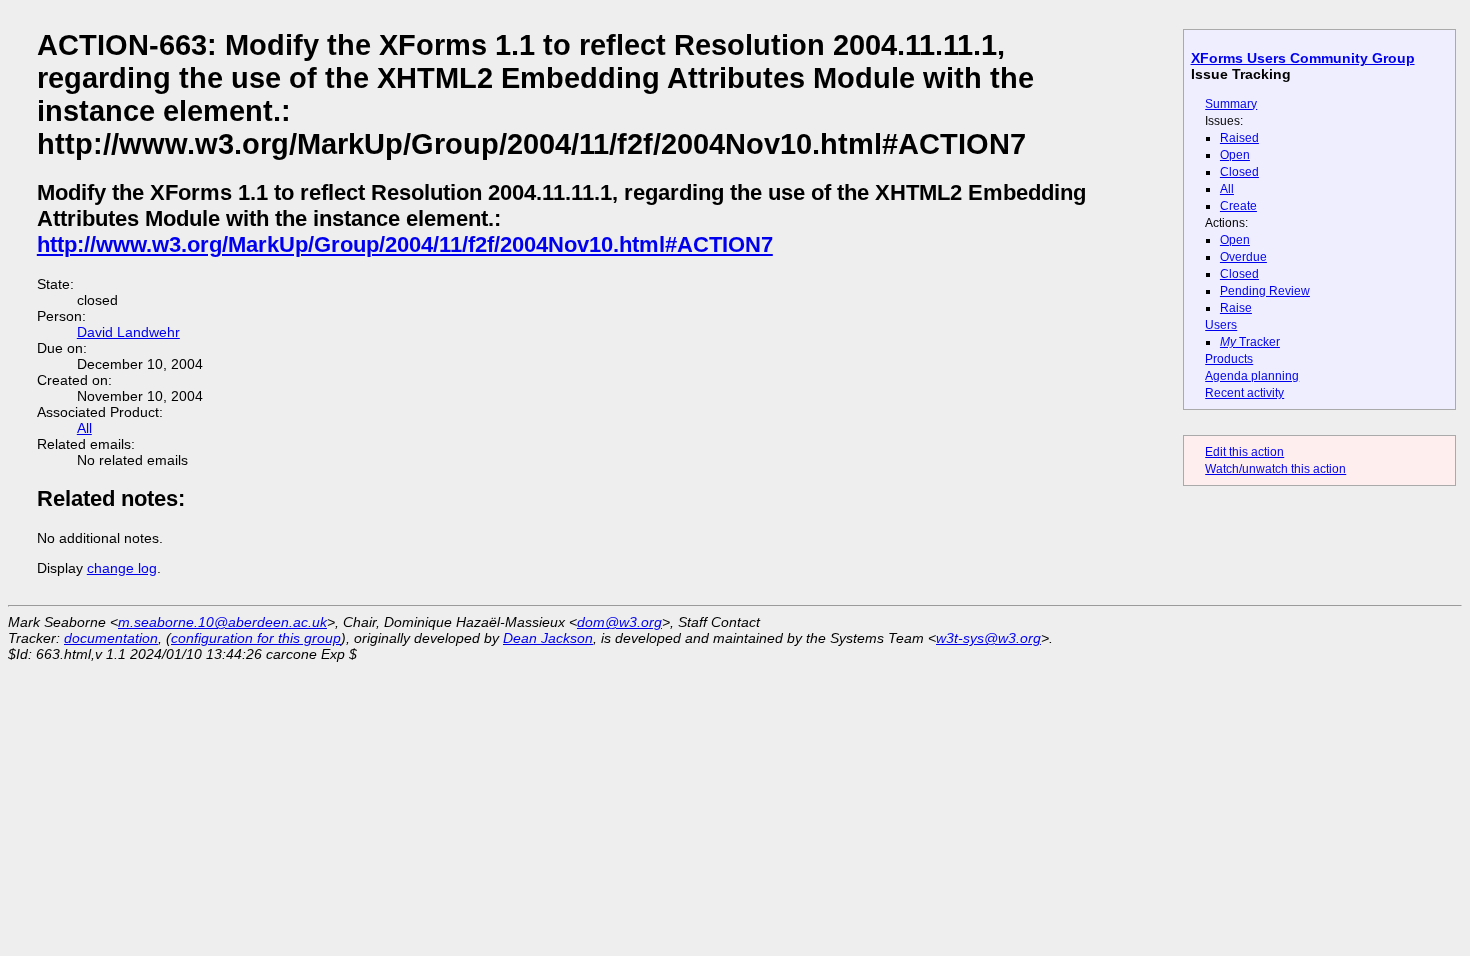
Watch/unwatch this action (1275, 469)
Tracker (1250, 342)
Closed (1239, 172)
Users (1221, 325)
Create (1238, 206)
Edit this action (1244, 452)
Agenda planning (1252, 376)
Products (1229, 359)
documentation (111, 638)
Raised (1239, 138)
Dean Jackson (548, 638)
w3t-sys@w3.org (988, 638)
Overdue (1243, 257)
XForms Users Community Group (1303, 58)
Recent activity (1244, 393)
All (1227, 189)
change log (122, 568)
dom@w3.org (619, 622)
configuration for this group (256, 638)
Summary (1231, 104)
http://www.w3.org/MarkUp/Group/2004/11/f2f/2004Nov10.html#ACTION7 (405, 244)
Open (1235, 155)
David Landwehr (128, 332)
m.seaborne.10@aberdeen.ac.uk (222, 622)
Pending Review (1265, 291)
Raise (1236, 308)
